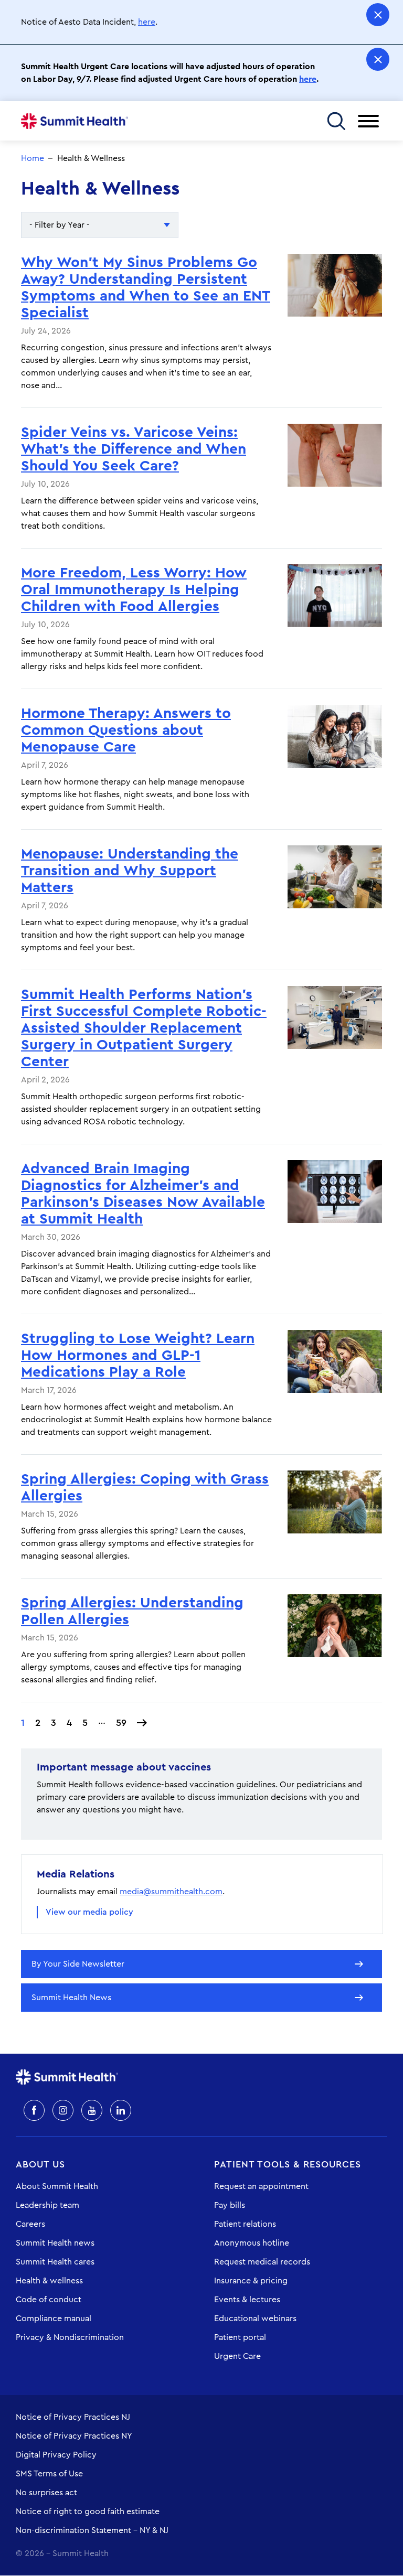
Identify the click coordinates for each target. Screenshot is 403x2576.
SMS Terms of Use (49, 2474)
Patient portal (240, 2337)
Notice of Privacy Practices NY (74, 2436)
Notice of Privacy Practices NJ (73, 2417)
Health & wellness (49, 2281)
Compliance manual (54, 2319)
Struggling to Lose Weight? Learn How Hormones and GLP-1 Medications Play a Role (138, 1355)
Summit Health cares (55, 2262)
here (147, 22)
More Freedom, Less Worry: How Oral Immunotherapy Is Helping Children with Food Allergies (134, 589)
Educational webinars (255, 2319)
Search (336, 121)
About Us (40, 2164)
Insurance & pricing (251, 2281)
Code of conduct (49, 2300)
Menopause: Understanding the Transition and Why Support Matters (130, 871)
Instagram (63, 2110)
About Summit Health (57, 2186)
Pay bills (230, 2205)
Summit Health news (55, 2243)
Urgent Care (237, 2356)
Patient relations (245, 2224)
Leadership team (47, 2205)
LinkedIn (121, 2110)
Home (75, 121)
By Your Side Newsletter (78, 1964)
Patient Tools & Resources (288, 2164)
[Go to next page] (142, 1723)
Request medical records (262, 2262)
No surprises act (46, 2493)
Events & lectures (247, 2300)
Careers (30, 2224)
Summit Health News (71, 1998)
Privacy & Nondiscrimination (70, 2337)
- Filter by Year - (60, 225)
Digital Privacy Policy (56, 2455)
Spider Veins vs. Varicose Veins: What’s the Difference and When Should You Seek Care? (134, 449)
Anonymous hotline (252, 2243)
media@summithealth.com (171, 1892)
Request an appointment (261, 2186)
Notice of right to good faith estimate (88, 2511)
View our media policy (89, 1912)
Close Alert (378, 15)
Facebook (34, 2110)
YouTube (92, 2110)
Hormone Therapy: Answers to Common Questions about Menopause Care (126, 730)
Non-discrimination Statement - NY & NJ (92, 2530)
